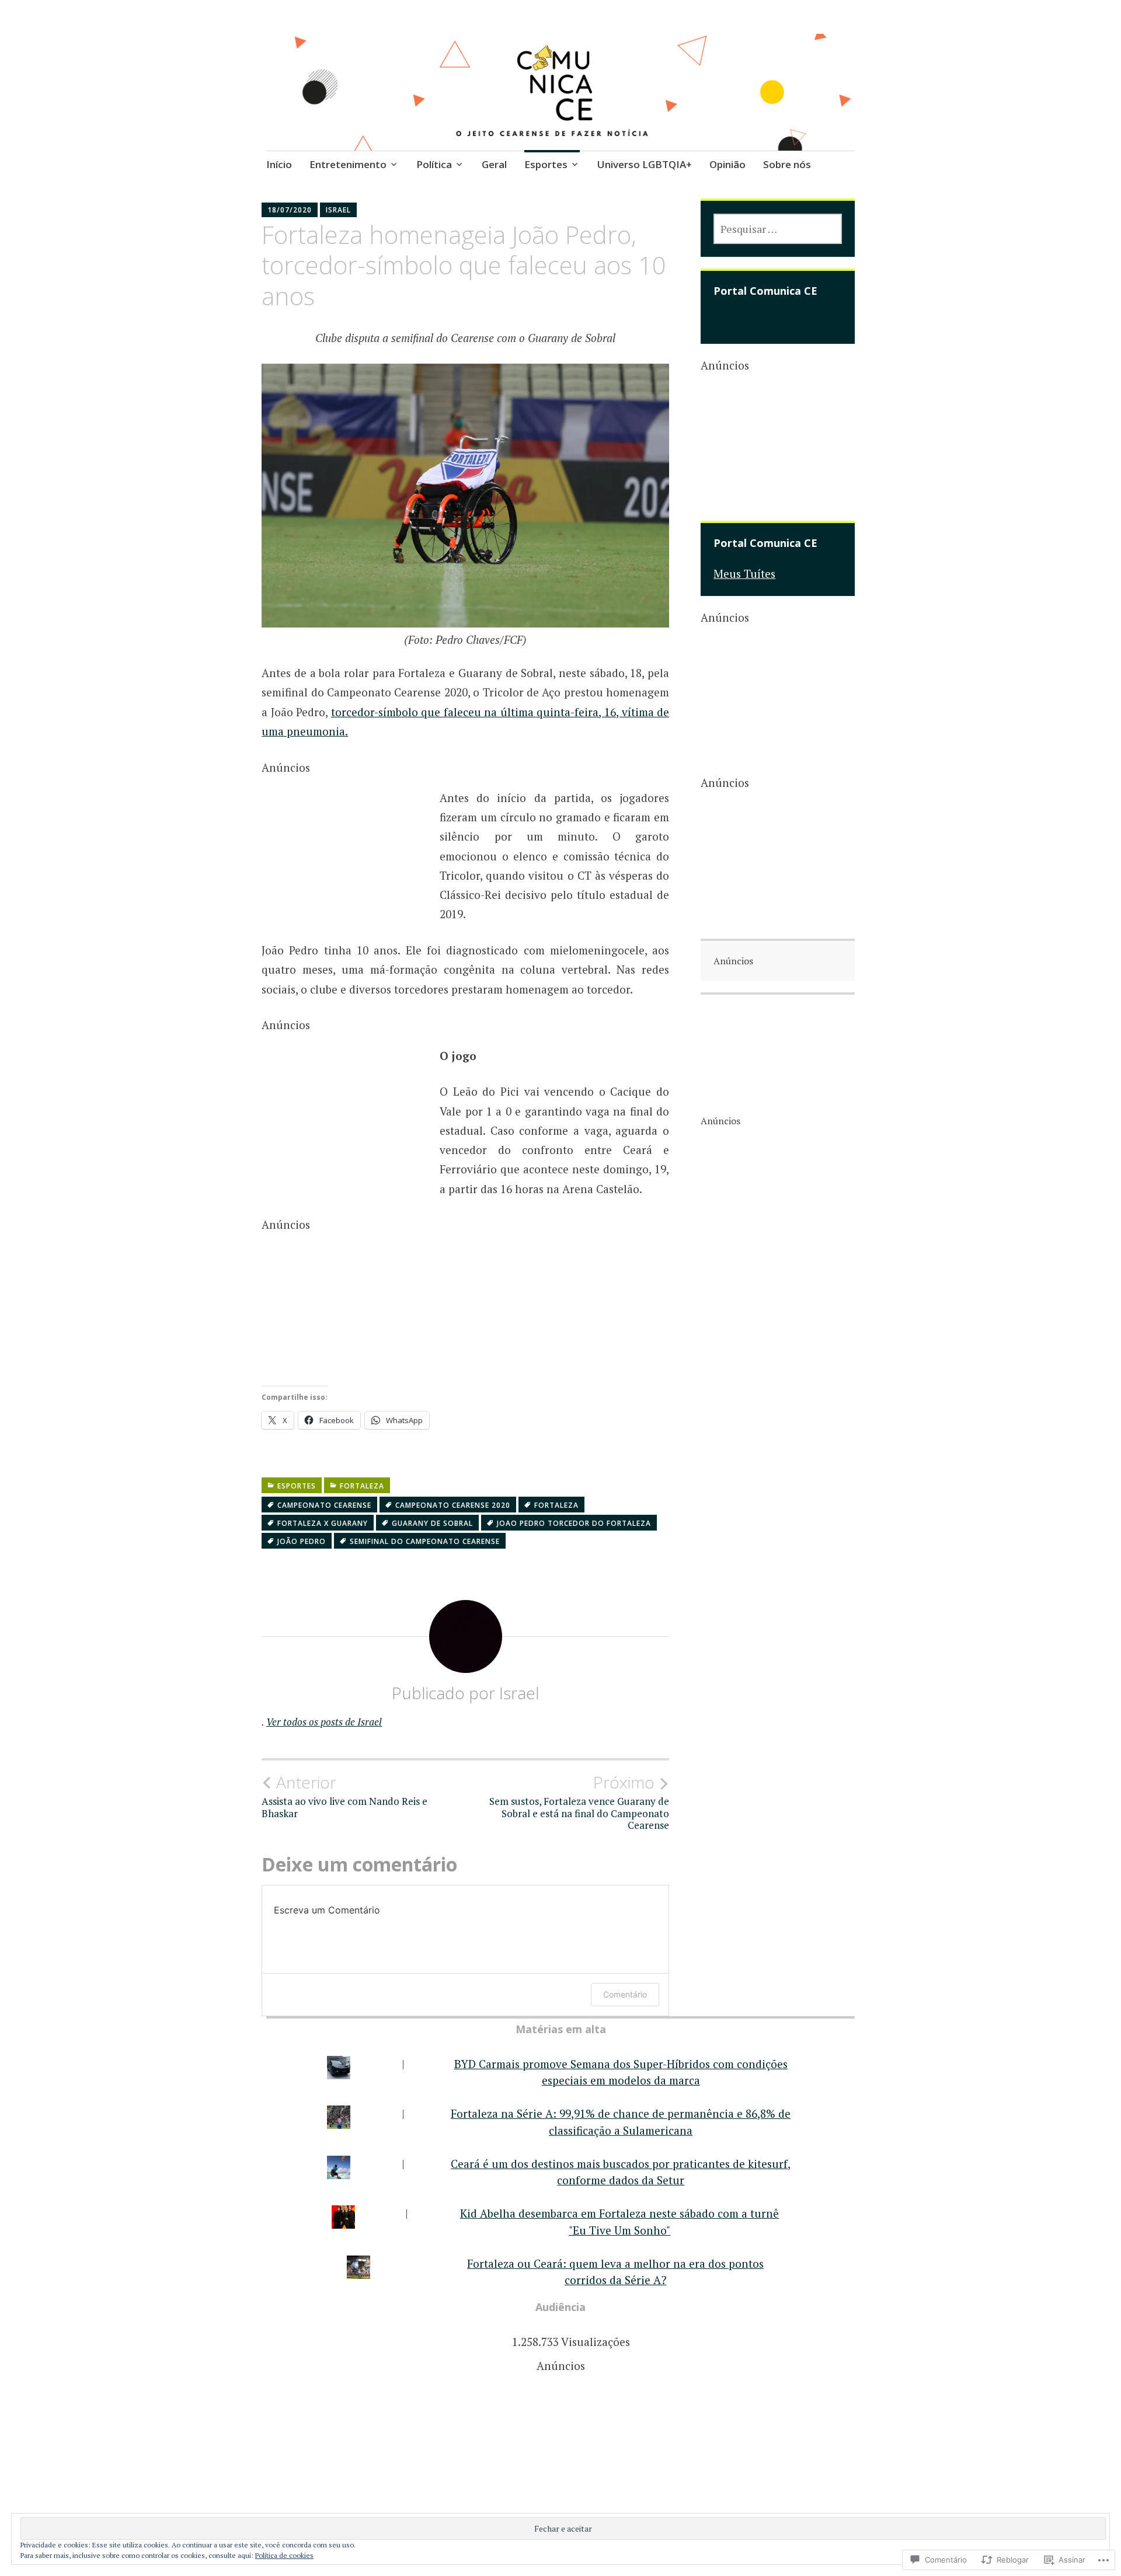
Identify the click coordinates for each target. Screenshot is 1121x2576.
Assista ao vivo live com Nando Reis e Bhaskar (344, 1796)
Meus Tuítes (744, 574)
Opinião (727, 164)
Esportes (546, 164)
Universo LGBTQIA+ (645, 164)
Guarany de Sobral (432, 1523)
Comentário (625, 1994)
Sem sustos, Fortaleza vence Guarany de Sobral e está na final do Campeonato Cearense (579, 1802)
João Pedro (302, 1541)
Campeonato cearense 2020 (453, 1505)
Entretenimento (348, 164)
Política (434, 164)
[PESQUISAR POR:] (778, 229)
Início (279, 164)
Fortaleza (362, 1486)
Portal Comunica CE (765, 291)
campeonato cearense (324, 1505)
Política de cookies (284, 2555)
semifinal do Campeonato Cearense (425, 1541)
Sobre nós (787, 164)
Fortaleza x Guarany (323, 1523)
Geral (494, 164)
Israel (338, 210)
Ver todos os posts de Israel (324, 1722)
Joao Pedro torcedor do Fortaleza (574, 1523)
